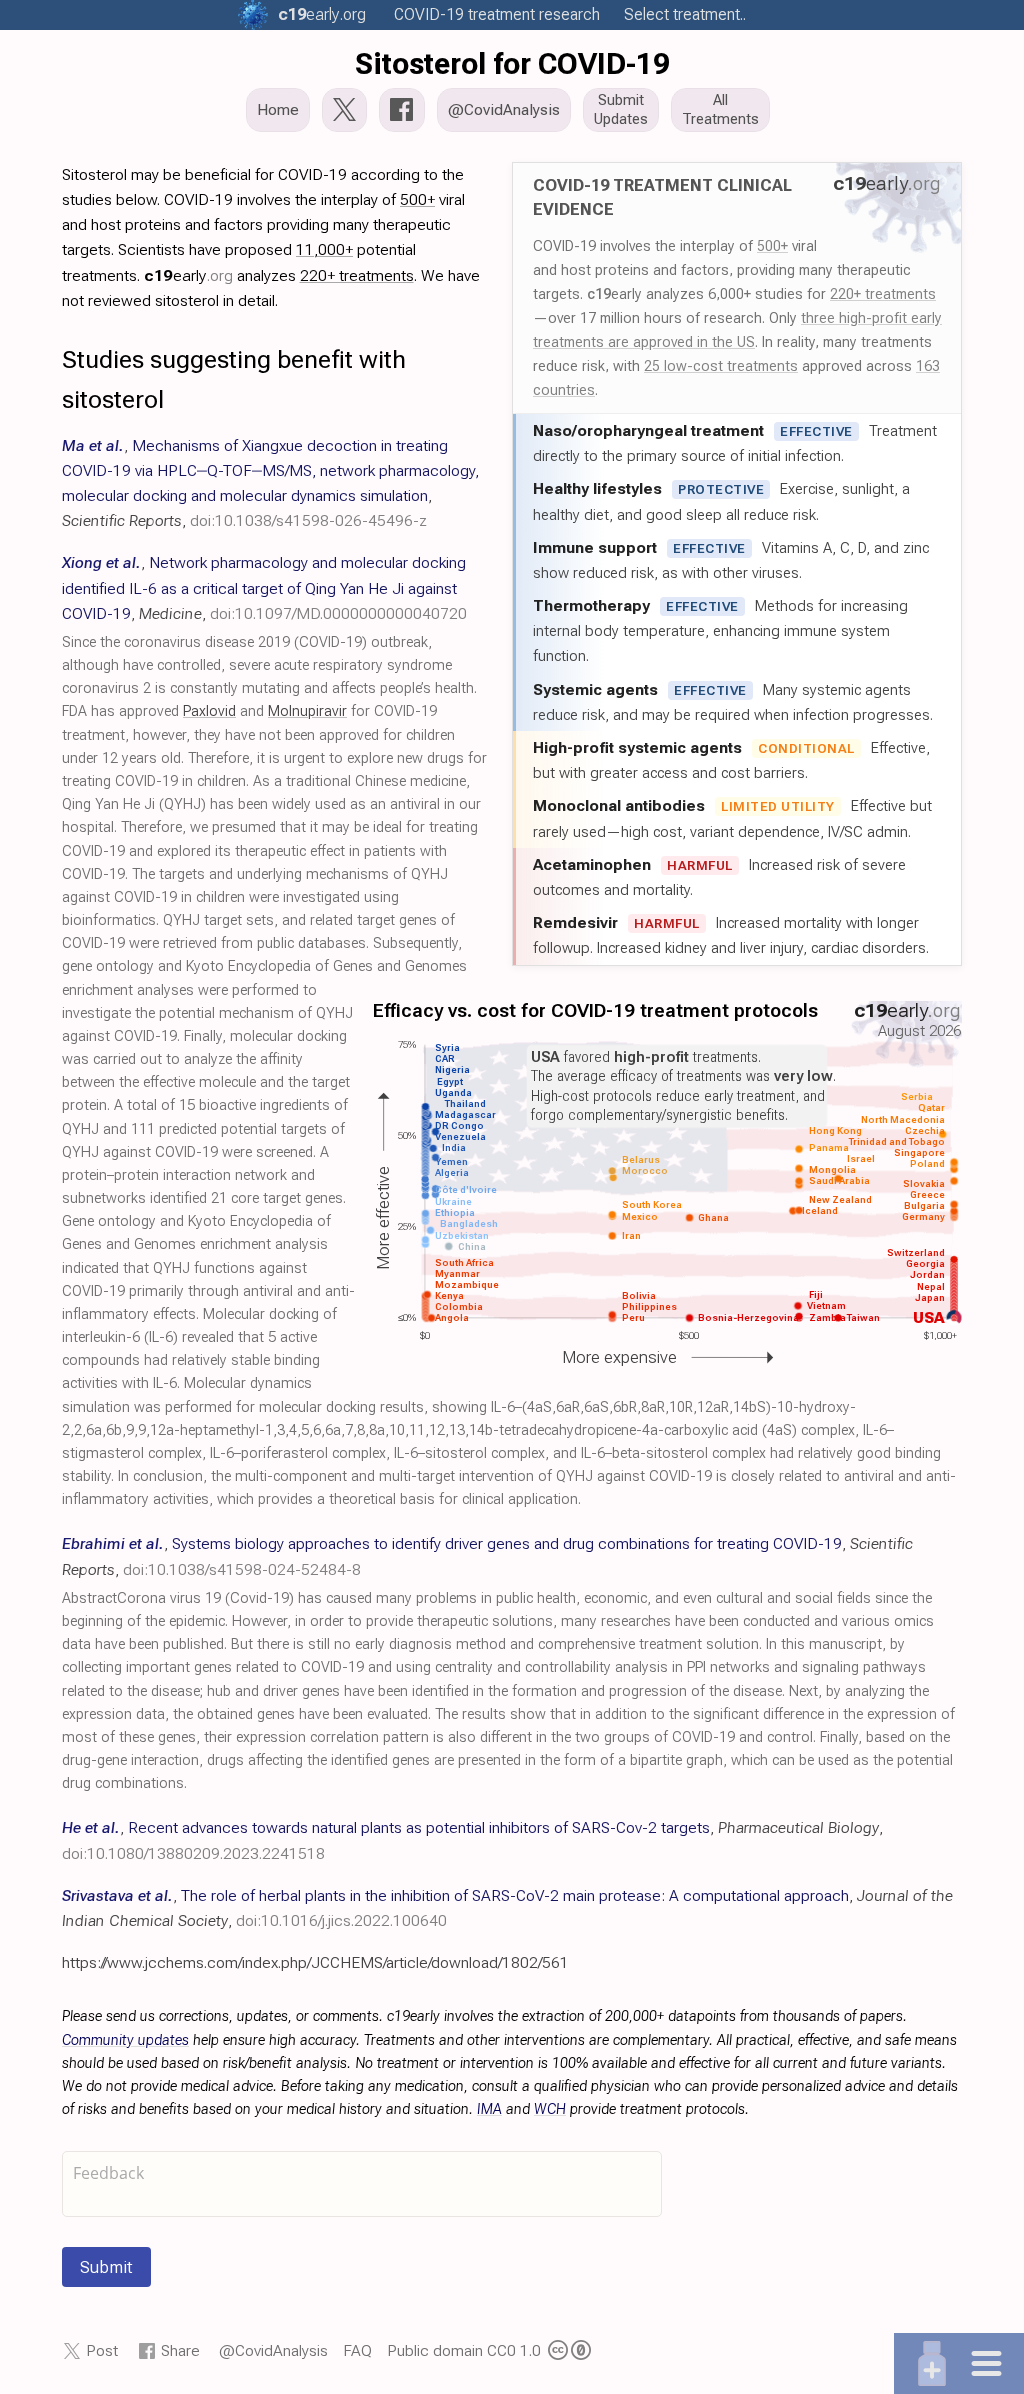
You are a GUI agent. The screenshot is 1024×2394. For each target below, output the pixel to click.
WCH (550, 2109)
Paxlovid (209, 711)
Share (180, 2350)
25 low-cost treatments (721, 366)
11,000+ (324, 249)
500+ (772, 246)
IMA (489, 2109)
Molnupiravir (307, 711)
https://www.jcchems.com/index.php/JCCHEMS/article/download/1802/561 (315, 1962)
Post (102, 2350)
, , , (264, 587)
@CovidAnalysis (273, 2350)
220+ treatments (883, 294)
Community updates (125, 2040)
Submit (106, 2267)
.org (322, 14)
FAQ (357, 2350)
